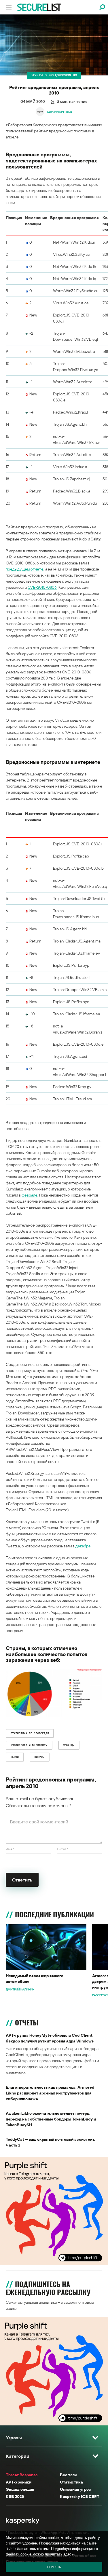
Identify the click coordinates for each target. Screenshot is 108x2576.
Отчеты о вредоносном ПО (54, 75)
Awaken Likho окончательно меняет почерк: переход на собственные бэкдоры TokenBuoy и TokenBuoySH (51, 2119)
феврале (30, 1195)
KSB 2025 (15, 2496)
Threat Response (22, 2475)
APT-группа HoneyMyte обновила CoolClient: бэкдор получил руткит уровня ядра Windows (50, 2038)
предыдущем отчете (25, 569)
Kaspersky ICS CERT (80, 2496)
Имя (10, 1849)
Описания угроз (75, 2489)
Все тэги (68, 2475)
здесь (69, 2554)
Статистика (71, 2482)
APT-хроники (19, 2482)
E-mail (63, 1849)
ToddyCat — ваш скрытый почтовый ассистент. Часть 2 (51, 2142)
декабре (83, 1546)
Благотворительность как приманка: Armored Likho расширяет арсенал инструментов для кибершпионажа (50, 2093)
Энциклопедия (20, 2489)
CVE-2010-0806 (42, 587)
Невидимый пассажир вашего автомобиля (35, 1978)
